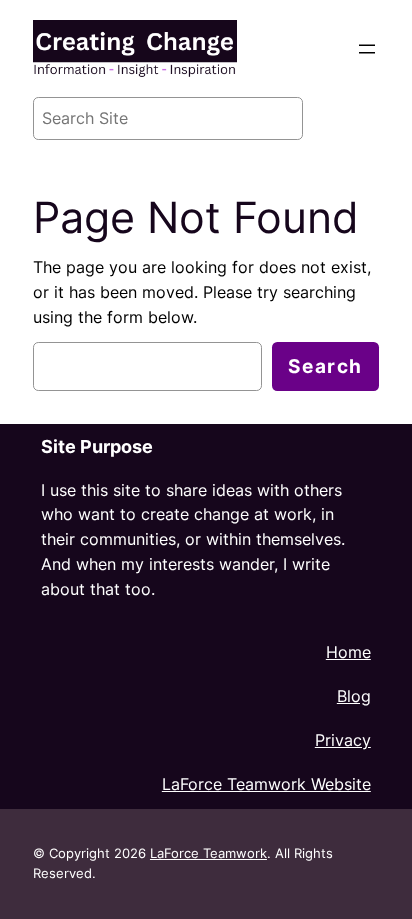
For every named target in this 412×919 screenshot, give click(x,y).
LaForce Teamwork (208, 853)
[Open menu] (367, 49)
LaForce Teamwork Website (266, 784)
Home (348, 652)
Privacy (343, 740)
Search (325, 366)
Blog (354, 696)
